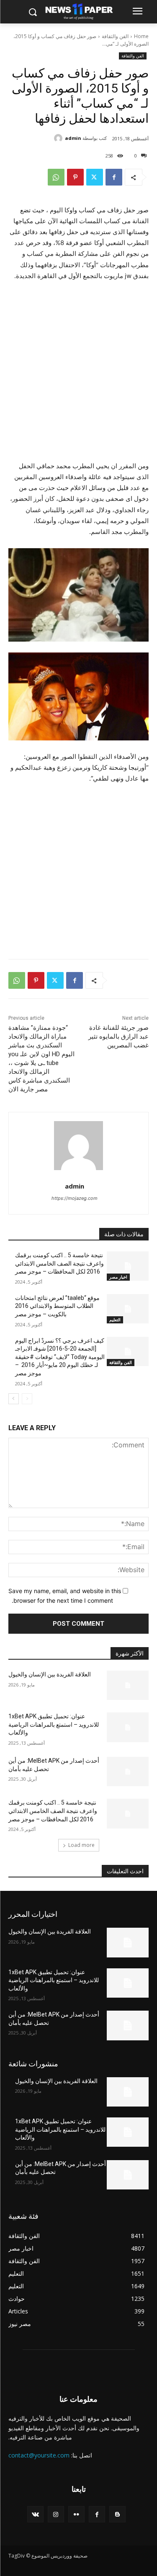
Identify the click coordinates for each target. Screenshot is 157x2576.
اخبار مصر (118, 1277)
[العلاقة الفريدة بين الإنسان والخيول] (128, 1685)
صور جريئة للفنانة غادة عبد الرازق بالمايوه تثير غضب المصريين (118, 1037)
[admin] (59, 138)
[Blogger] (117, 2514)
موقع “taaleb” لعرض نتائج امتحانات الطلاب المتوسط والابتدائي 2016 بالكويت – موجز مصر (57, 1306)
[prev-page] (27, 1399)
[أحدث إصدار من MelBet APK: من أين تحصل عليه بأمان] (128, 1771)
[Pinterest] (75, 177)
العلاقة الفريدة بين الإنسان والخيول (50, 1674)
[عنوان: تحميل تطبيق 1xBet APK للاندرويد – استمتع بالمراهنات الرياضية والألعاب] (128, 1727)
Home (141, 36)
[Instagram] (56, 2514)
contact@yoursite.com (39, 2455)
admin (73, 138)
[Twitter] (95, 177)
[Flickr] (76, 2514)
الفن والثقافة (115, 36)
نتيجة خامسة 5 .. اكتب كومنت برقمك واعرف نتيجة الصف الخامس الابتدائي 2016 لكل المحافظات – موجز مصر (59, 1263)
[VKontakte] (35, 2514)
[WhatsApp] (56, 177)
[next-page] (14, 1399)
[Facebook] (114, 177)
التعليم (115, 1320)
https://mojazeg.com (75, 1198)
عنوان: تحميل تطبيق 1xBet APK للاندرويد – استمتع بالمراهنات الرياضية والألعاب (54, 1724)
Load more (81, 1845)
